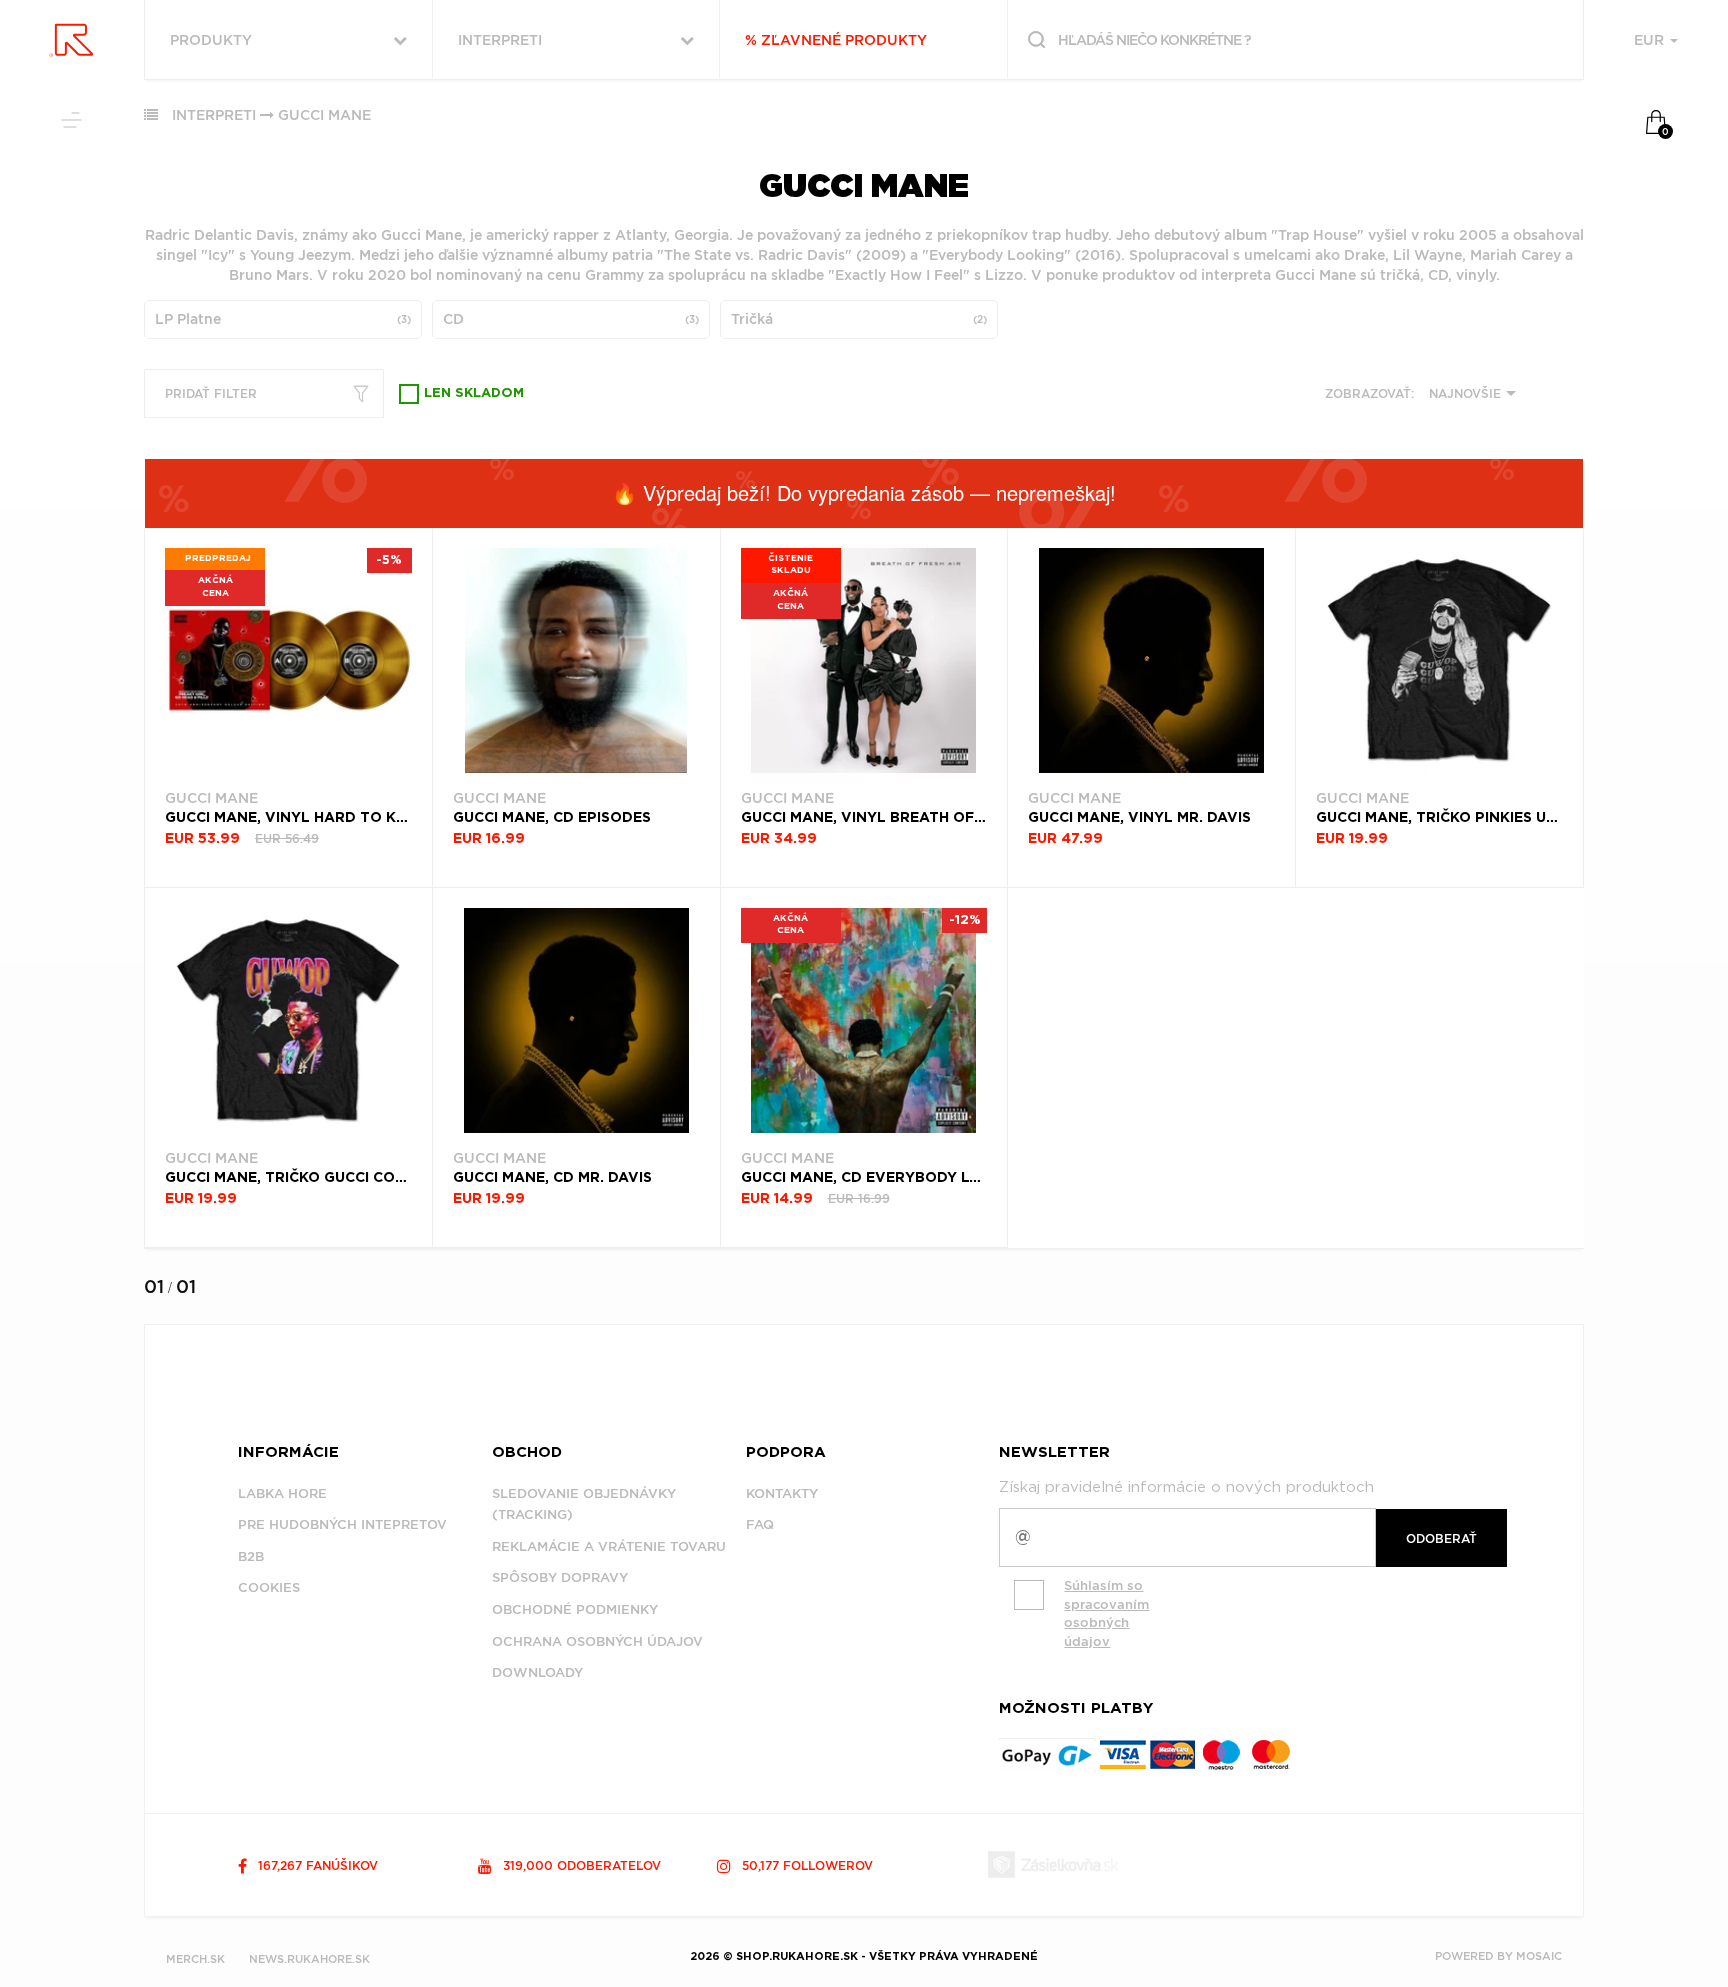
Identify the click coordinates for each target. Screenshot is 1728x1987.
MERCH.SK (195, 1959)
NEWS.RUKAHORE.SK (309, 1959)
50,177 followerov (805, 1865)
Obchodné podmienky (575, 1609)
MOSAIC (1539, 1956)
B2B (251, 1556)
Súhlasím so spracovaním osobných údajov (1106, 1613)
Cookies (269, 1587)
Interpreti (214, 115)
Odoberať (1441, 1538)
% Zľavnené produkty (836, 40)
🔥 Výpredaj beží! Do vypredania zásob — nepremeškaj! (864, 492)
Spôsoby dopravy (560, 1577)
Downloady (537, 1672)
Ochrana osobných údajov (597, 1641)
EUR (1651, 40)
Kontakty (782, 1493)
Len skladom (474, 393)
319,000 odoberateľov (580, 1865)
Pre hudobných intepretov (342, 1524)
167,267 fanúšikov (316, 1865)
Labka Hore (282, 1493)
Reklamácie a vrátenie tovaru (609, 1546)
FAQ (760, 1524)
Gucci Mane (324, 115)
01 (154, 1286)
